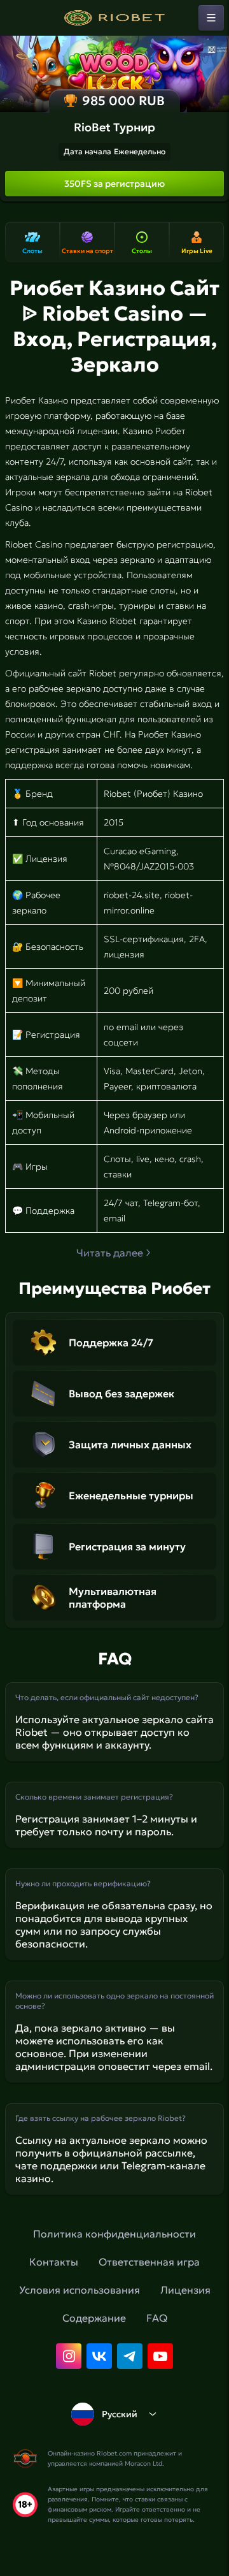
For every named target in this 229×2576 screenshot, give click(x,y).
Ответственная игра (149, 2262)
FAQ (157, 2318)
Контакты (54, 2262)
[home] (114, 18)
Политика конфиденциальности (114, 2234)
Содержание (94, 2318)
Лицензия (185, 2290)
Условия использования (80, 2290)
